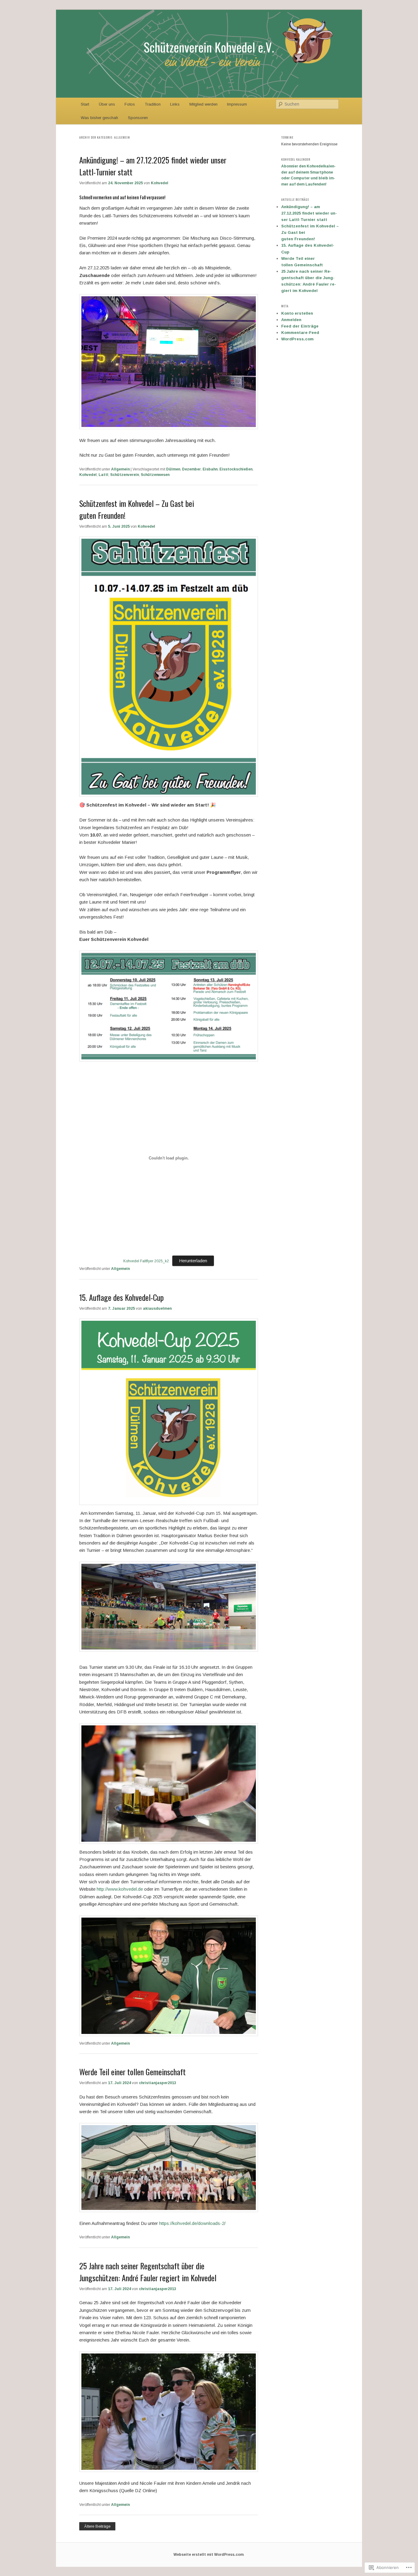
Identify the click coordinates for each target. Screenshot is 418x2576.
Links (175, 104)
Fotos (130, 104)
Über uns (107, 104)
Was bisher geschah (99, 118)
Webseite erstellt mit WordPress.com (209, 2555)
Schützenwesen (155, 475)
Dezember (191, 469)
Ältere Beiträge (97, 2526)
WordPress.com (297, 339)
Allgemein (120, 469)
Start (85, 104)
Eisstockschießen (236, 469)
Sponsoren (138, 118)
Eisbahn (210, 469)
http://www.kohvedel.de (120, 1889)
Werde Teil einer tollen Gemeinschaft (132, 2072)
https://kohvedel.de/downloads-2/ (192, 2223)
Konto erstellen (297, 313)
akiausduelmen (157, 1309)
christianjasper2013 (158, 2083)
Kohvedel (160, 183)
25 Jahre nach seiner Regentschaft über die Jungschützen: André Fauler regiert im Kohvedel (148, 2272)
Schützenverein (125, 475)
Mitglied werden (203, 104)
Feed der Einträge (300, 326)
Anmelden (291, 320)
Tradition (153, 104)
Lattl (103, 475)
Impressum (237, 104)
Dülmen (173, 469)
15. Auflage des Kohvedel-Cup (121, 1297)
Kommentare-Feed (300, 333)
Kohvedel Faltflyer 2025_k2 (146, 1261)
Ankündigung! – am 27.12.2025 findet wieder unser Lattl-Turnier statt (309, 213)
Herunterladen (193, 1261)
